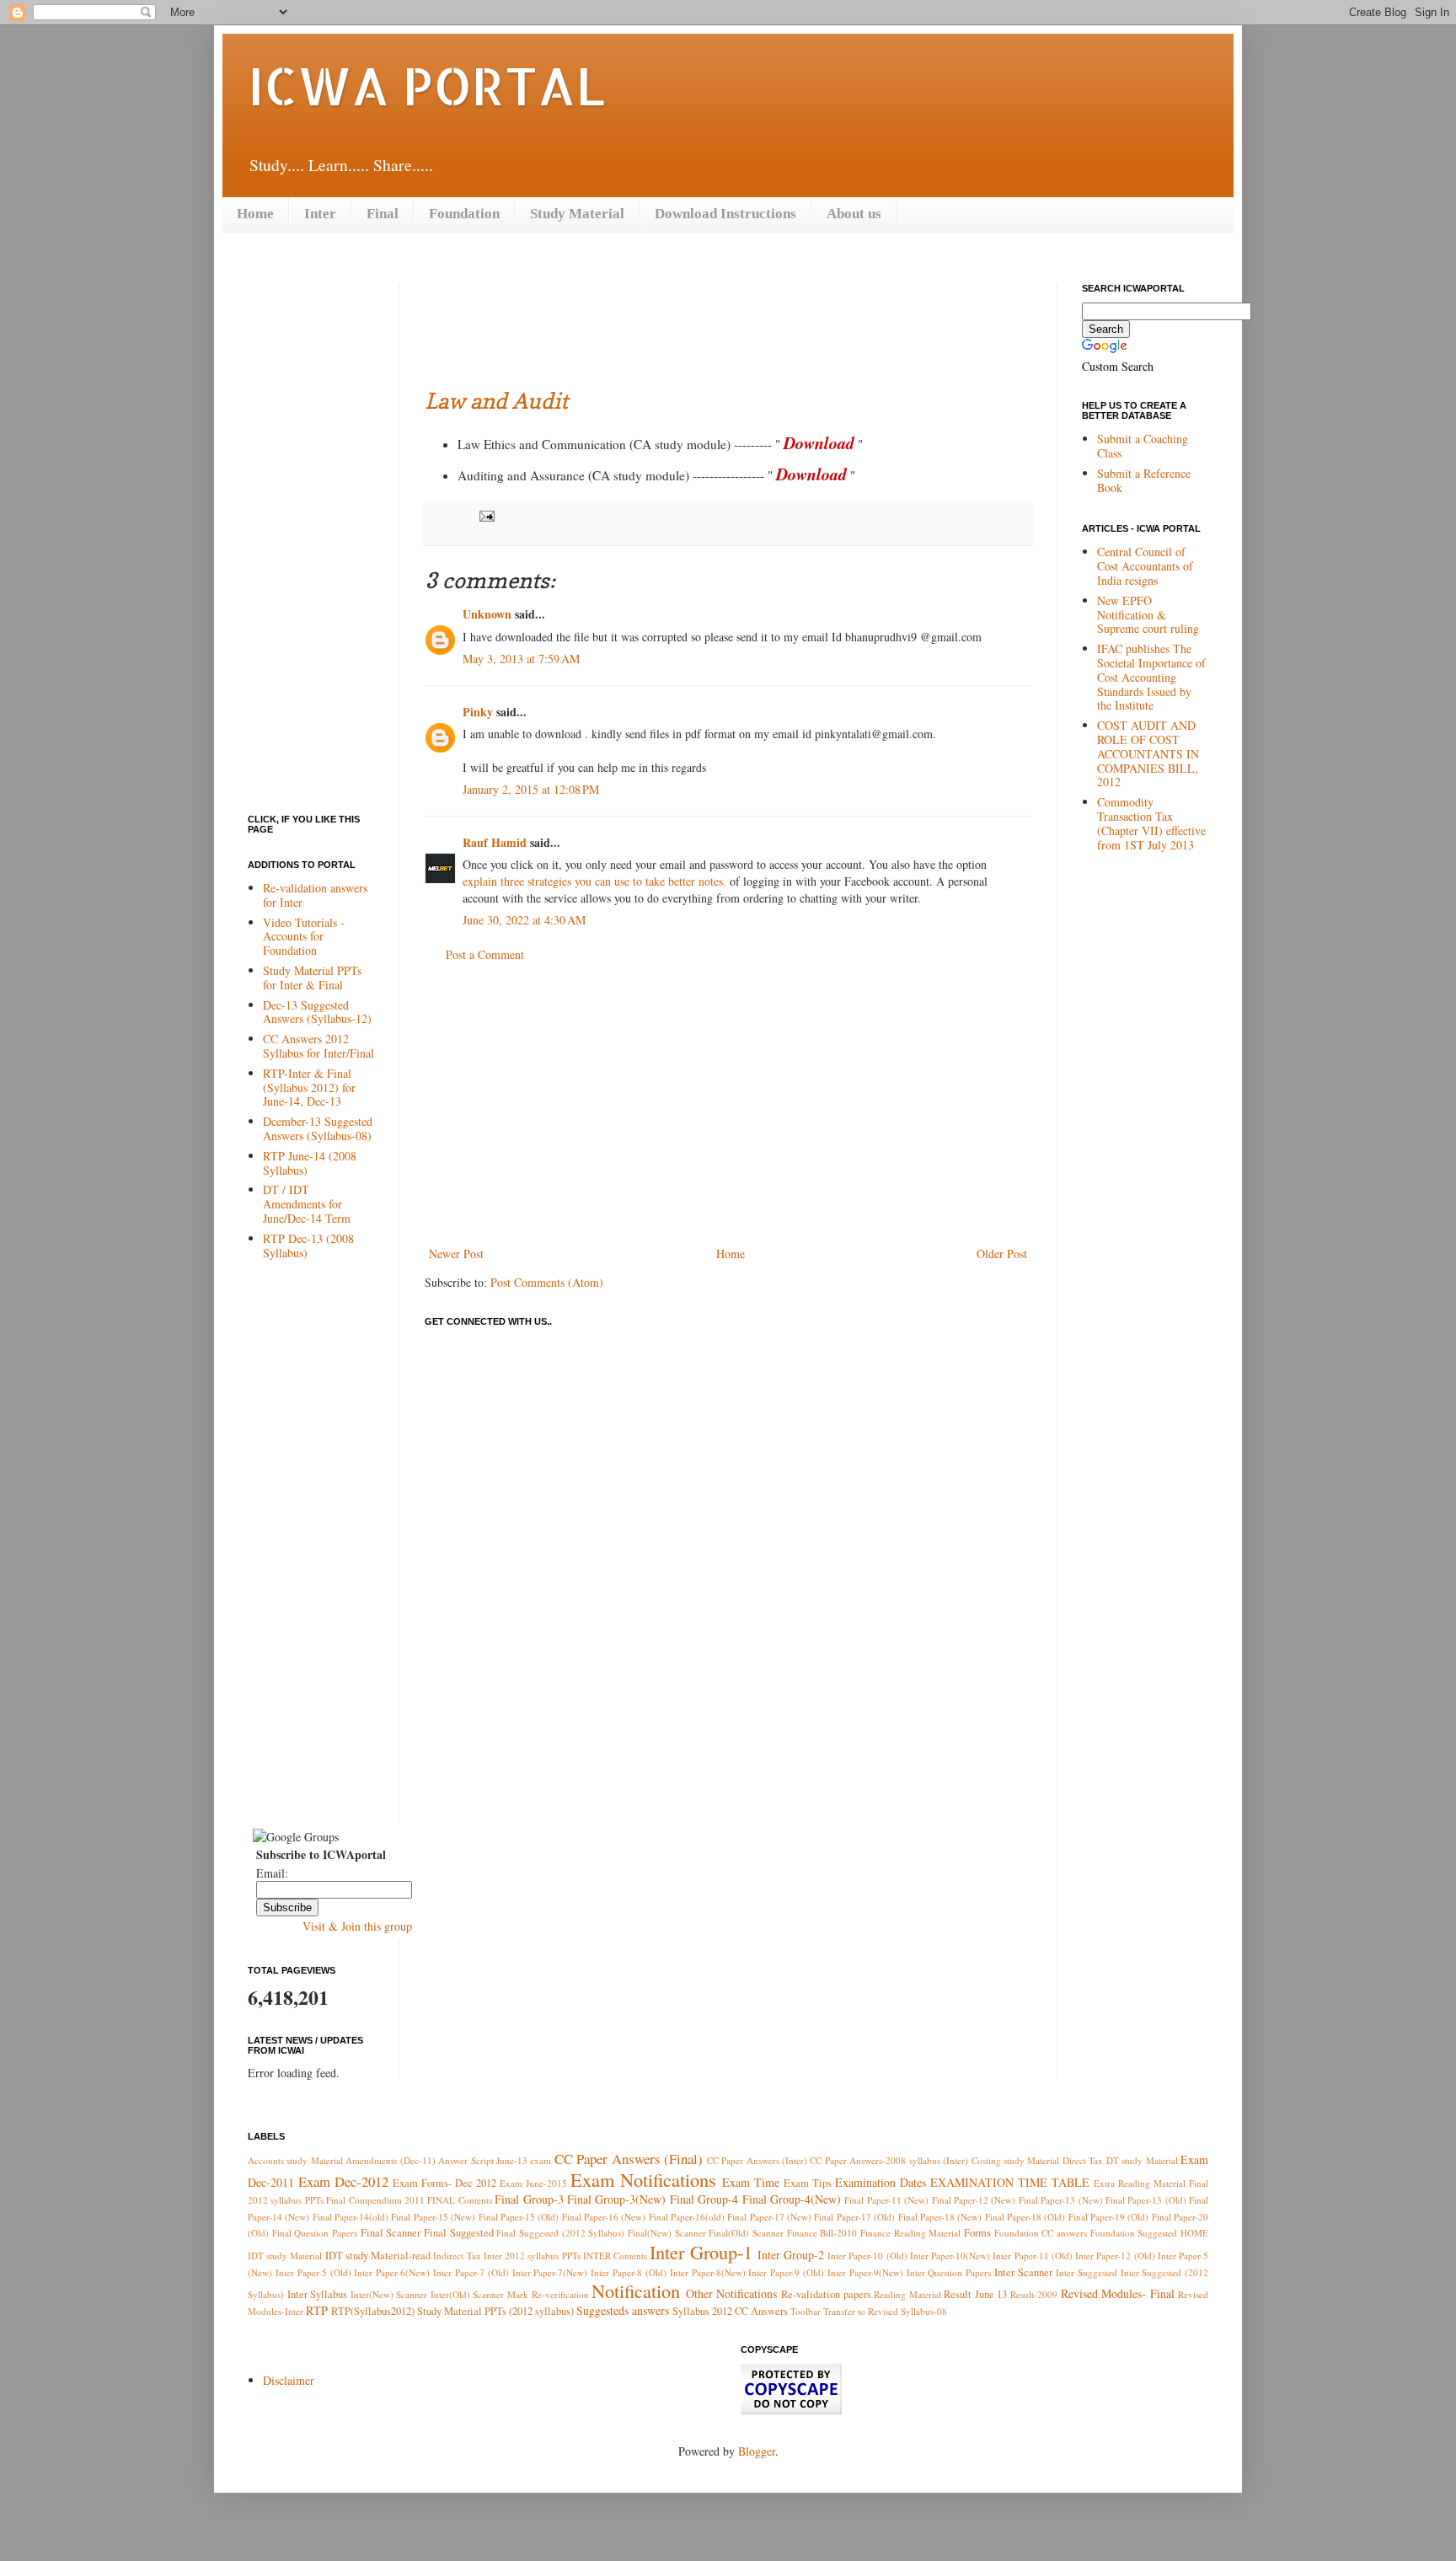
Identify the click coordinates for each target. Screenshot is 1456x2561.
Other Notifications (732, 2293)
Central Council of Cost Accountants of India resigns (1145, 566)
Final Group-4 (704, 2199)
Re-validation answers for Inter (315, 895)
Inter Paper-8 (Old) (629, 2272)
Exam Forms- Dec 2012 (444, 2183)
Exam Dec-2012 (343, 2181)
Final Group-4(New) (792, 2199)
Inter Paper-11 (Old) (1032, 2256)
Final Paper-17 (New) (769, 2217)
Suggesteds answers (623, 2310)
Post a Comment (485, 954)
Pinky (478, 712)
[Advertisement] (731, 321)
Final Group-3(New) (616, 2199)
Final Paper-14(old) (351, 2217)
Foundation (464, 214)
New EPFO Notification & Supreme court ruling (1148, 615)
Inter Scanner (1023, 2272)
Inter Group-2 (791, 2255)
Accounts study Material (295, 2160)
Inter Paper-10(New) (950, 2256)
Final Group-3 (529, 2199)
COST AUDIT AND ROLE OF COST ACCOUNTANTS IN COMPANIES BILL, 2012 (1148, 753)
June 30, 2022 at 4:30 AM (524, 920)
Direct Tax (1083, 2160)
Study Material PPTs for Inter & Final (312, 978)
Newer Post (456, 1254)
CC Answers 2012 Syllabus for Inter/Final (318, 1046)
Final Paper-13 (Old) (1146, 2200)
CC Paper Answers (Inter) (757, 2160)
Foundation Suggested (1134, 2233)
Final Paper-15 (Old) (519, 2217)
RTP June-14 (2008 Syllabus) (310, 1163)
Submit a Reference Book (1144, 480)
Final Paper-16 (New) (604, 2217)
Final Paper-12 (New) (974, 2200)
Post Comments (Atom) (547, 1282)
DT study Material (1142, 2160)
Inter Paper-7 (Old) (471, 2272)
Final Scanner (391, 2233)
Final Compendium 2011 (375, 2200)
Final (383, 214)
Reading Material (907, 2294)
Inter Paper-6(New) (392, 2272)
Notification (636, 2290)
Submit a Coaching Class (1143, 446)
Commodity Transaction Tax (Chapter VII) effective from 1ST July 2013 (1151, 823)
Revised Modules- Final (1118, 2293)
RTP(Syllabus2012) (373, 2311)
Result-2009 (1034, 2294)
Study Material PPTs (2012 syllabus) (495, 2311)
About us (854, 214)
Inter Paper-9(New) (865, 2272)
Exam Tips (808, 2183)
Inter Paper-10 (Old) (867, 2256)
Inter (320, 214)
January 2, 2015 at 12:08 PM (531, 789)
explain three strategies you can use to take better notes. (594, 881)
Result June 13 (975, 2294)
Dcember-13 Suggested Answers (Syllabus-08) (318, 1128)
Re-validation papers (826, 2294)
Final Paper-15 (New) (433, 2217)
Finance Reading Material (910, 2233)
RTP (317, 2310)
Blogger (757, 2451)
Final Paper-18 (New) (940, 2217)
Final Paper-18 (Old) (1025, 2217)
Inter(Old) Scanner (468, 2294)
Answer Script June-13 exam (495, 2160)
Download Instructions (725, 214)
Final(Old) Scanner (746, 2233)
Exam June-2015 (533, 2183)
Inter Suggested (1087, 2272)
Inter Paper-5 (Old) (313, 2272)
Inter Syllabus (318, 2294)
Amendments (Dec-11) (390, 2160)
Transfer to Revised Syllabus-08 (885, 2311)
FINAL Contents (459, 2200)
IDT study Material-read (378, 2256)
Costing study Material (1016, 2160)
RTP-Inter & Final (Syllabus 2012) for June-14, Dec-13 (309, 1088)
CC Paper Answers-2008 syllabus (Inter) (889, 2160)
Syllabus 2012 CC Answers (730, 2311)
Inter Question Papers (949, 2272)
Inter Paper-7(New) (550, 2272)
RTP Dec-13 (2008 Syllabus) (308, 1246)
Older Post (1002, 1254)
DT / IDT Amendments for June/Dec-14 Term (307, 1204)
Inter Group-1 (701, 2252)
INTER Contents (615, 2256)
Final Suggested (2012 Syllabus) (560, 2233)
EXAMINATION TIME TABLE (1010, 2182)
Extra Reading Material (1140, 2183)
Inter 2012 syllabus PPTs (532, 2256)
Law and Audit (496, 401)
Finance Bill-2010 (822, 2233)
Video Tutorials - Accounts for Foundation (304, 937)
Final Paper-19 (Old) (1109, 2217)
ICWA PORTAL (426, 85)
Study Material (577, 214)
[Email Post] (484, 515)
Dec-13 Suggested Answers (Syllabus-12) (317, 1012)
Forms (977, 2233)
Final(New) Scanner (667, 2233)
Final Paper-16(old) (687, 2217)
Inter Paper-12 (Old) (1115, 2256)
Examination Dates (881, 2182)
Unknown (487, 614)
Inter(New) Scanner (389, 2294)
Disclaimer (289, 2380)
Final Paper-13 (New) (1061, 2200)
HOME (1194, 2233)
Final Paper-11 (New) (886, 2200)
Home (255, 214)
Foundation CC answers (1041, 2233)
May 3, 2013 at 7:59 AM (521, 659)
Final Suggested (459, 2233)
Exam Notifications (643, 2179)
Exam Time (751, 2182)
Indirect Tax (457, 2256)
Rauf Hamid (495, 842)
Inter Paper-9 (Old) (786, 2272)
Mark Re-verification (548, 2294)
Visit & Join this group (357, 1926)
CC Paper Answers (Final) (629, 2159)
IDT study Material (285, 2256)
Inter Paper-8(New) (708, 2272)
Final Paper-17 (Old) (854, 2217)
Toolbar (806, 2311)
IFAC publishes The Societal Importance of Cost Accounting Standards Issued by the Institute (1151, 677)
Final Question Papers (315, 2233)
